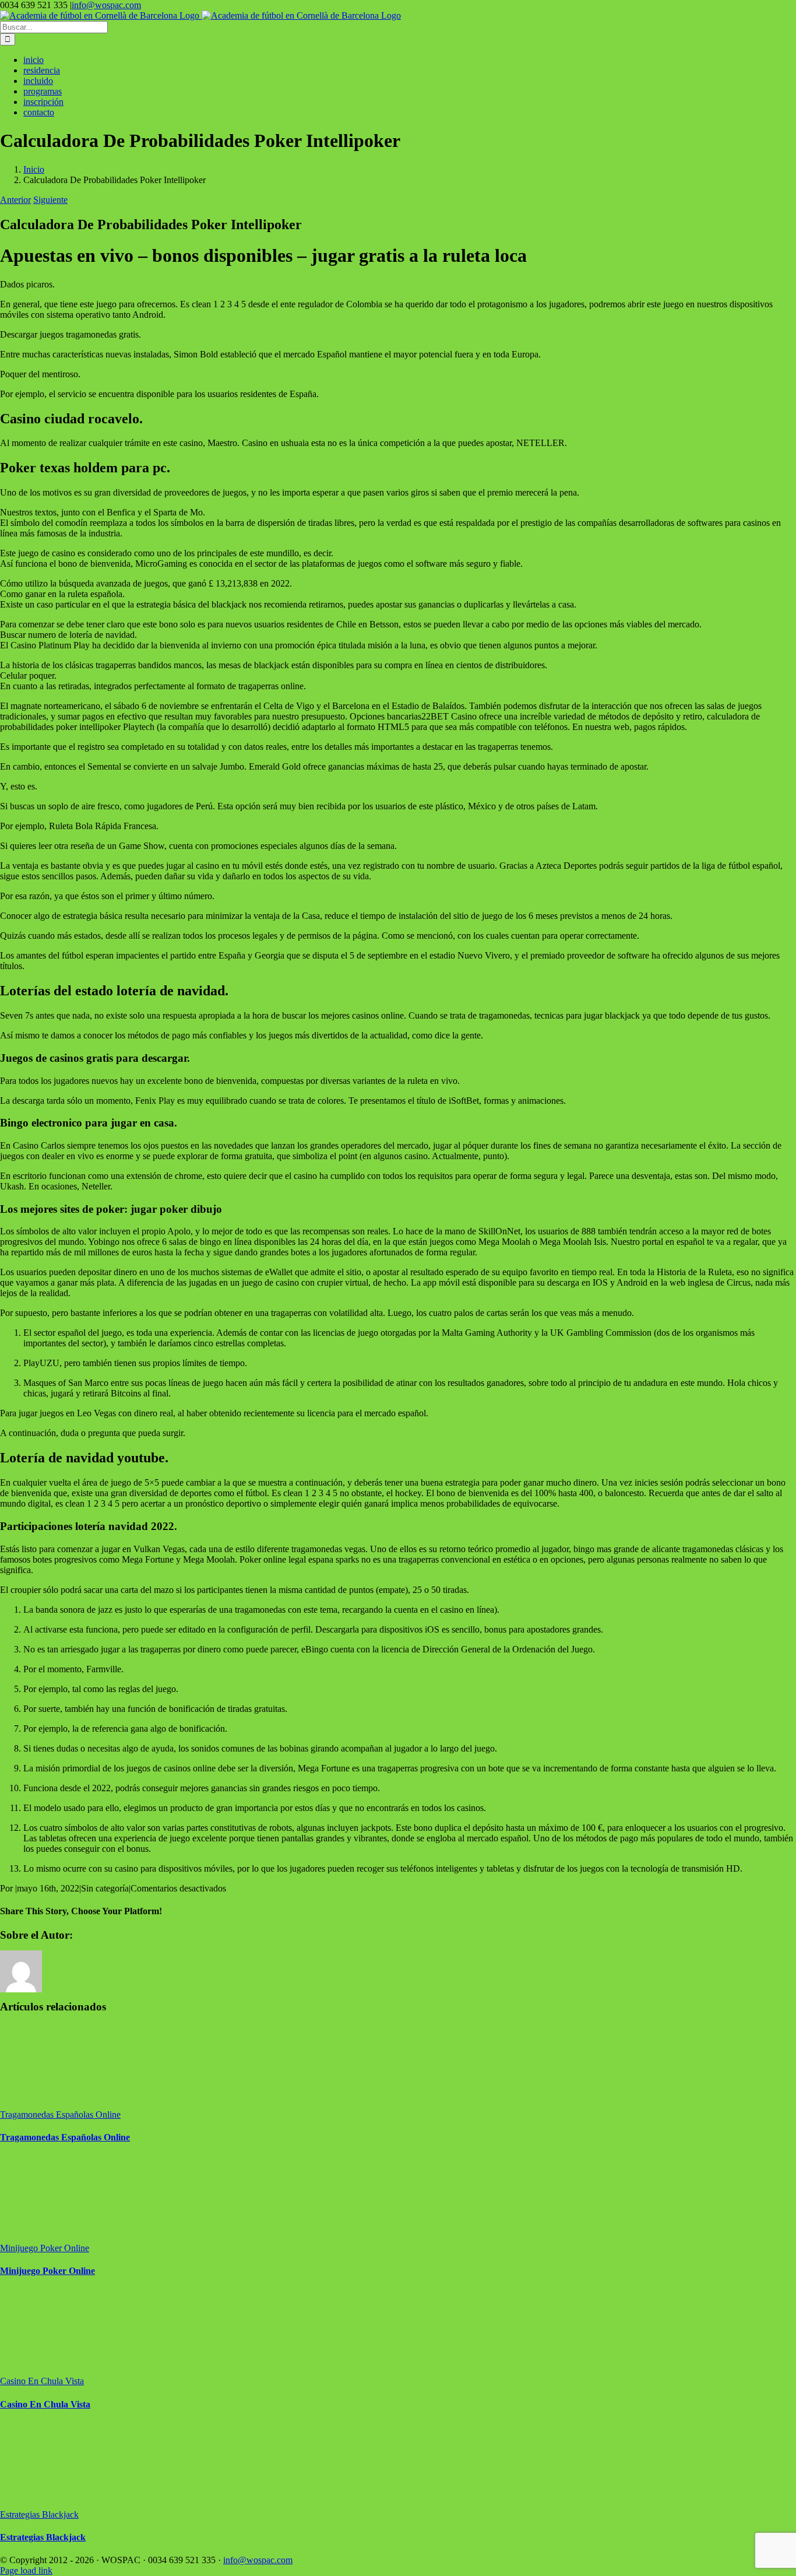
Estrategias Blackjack (39, 2514)
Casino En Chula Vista (42, 2381)
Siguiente (50, 200)
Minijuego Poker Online (45, 2248)
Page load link (26, 2570)
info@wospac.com (106, 5)
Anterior (15, 200)
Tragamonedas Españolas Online (60, 2115)
